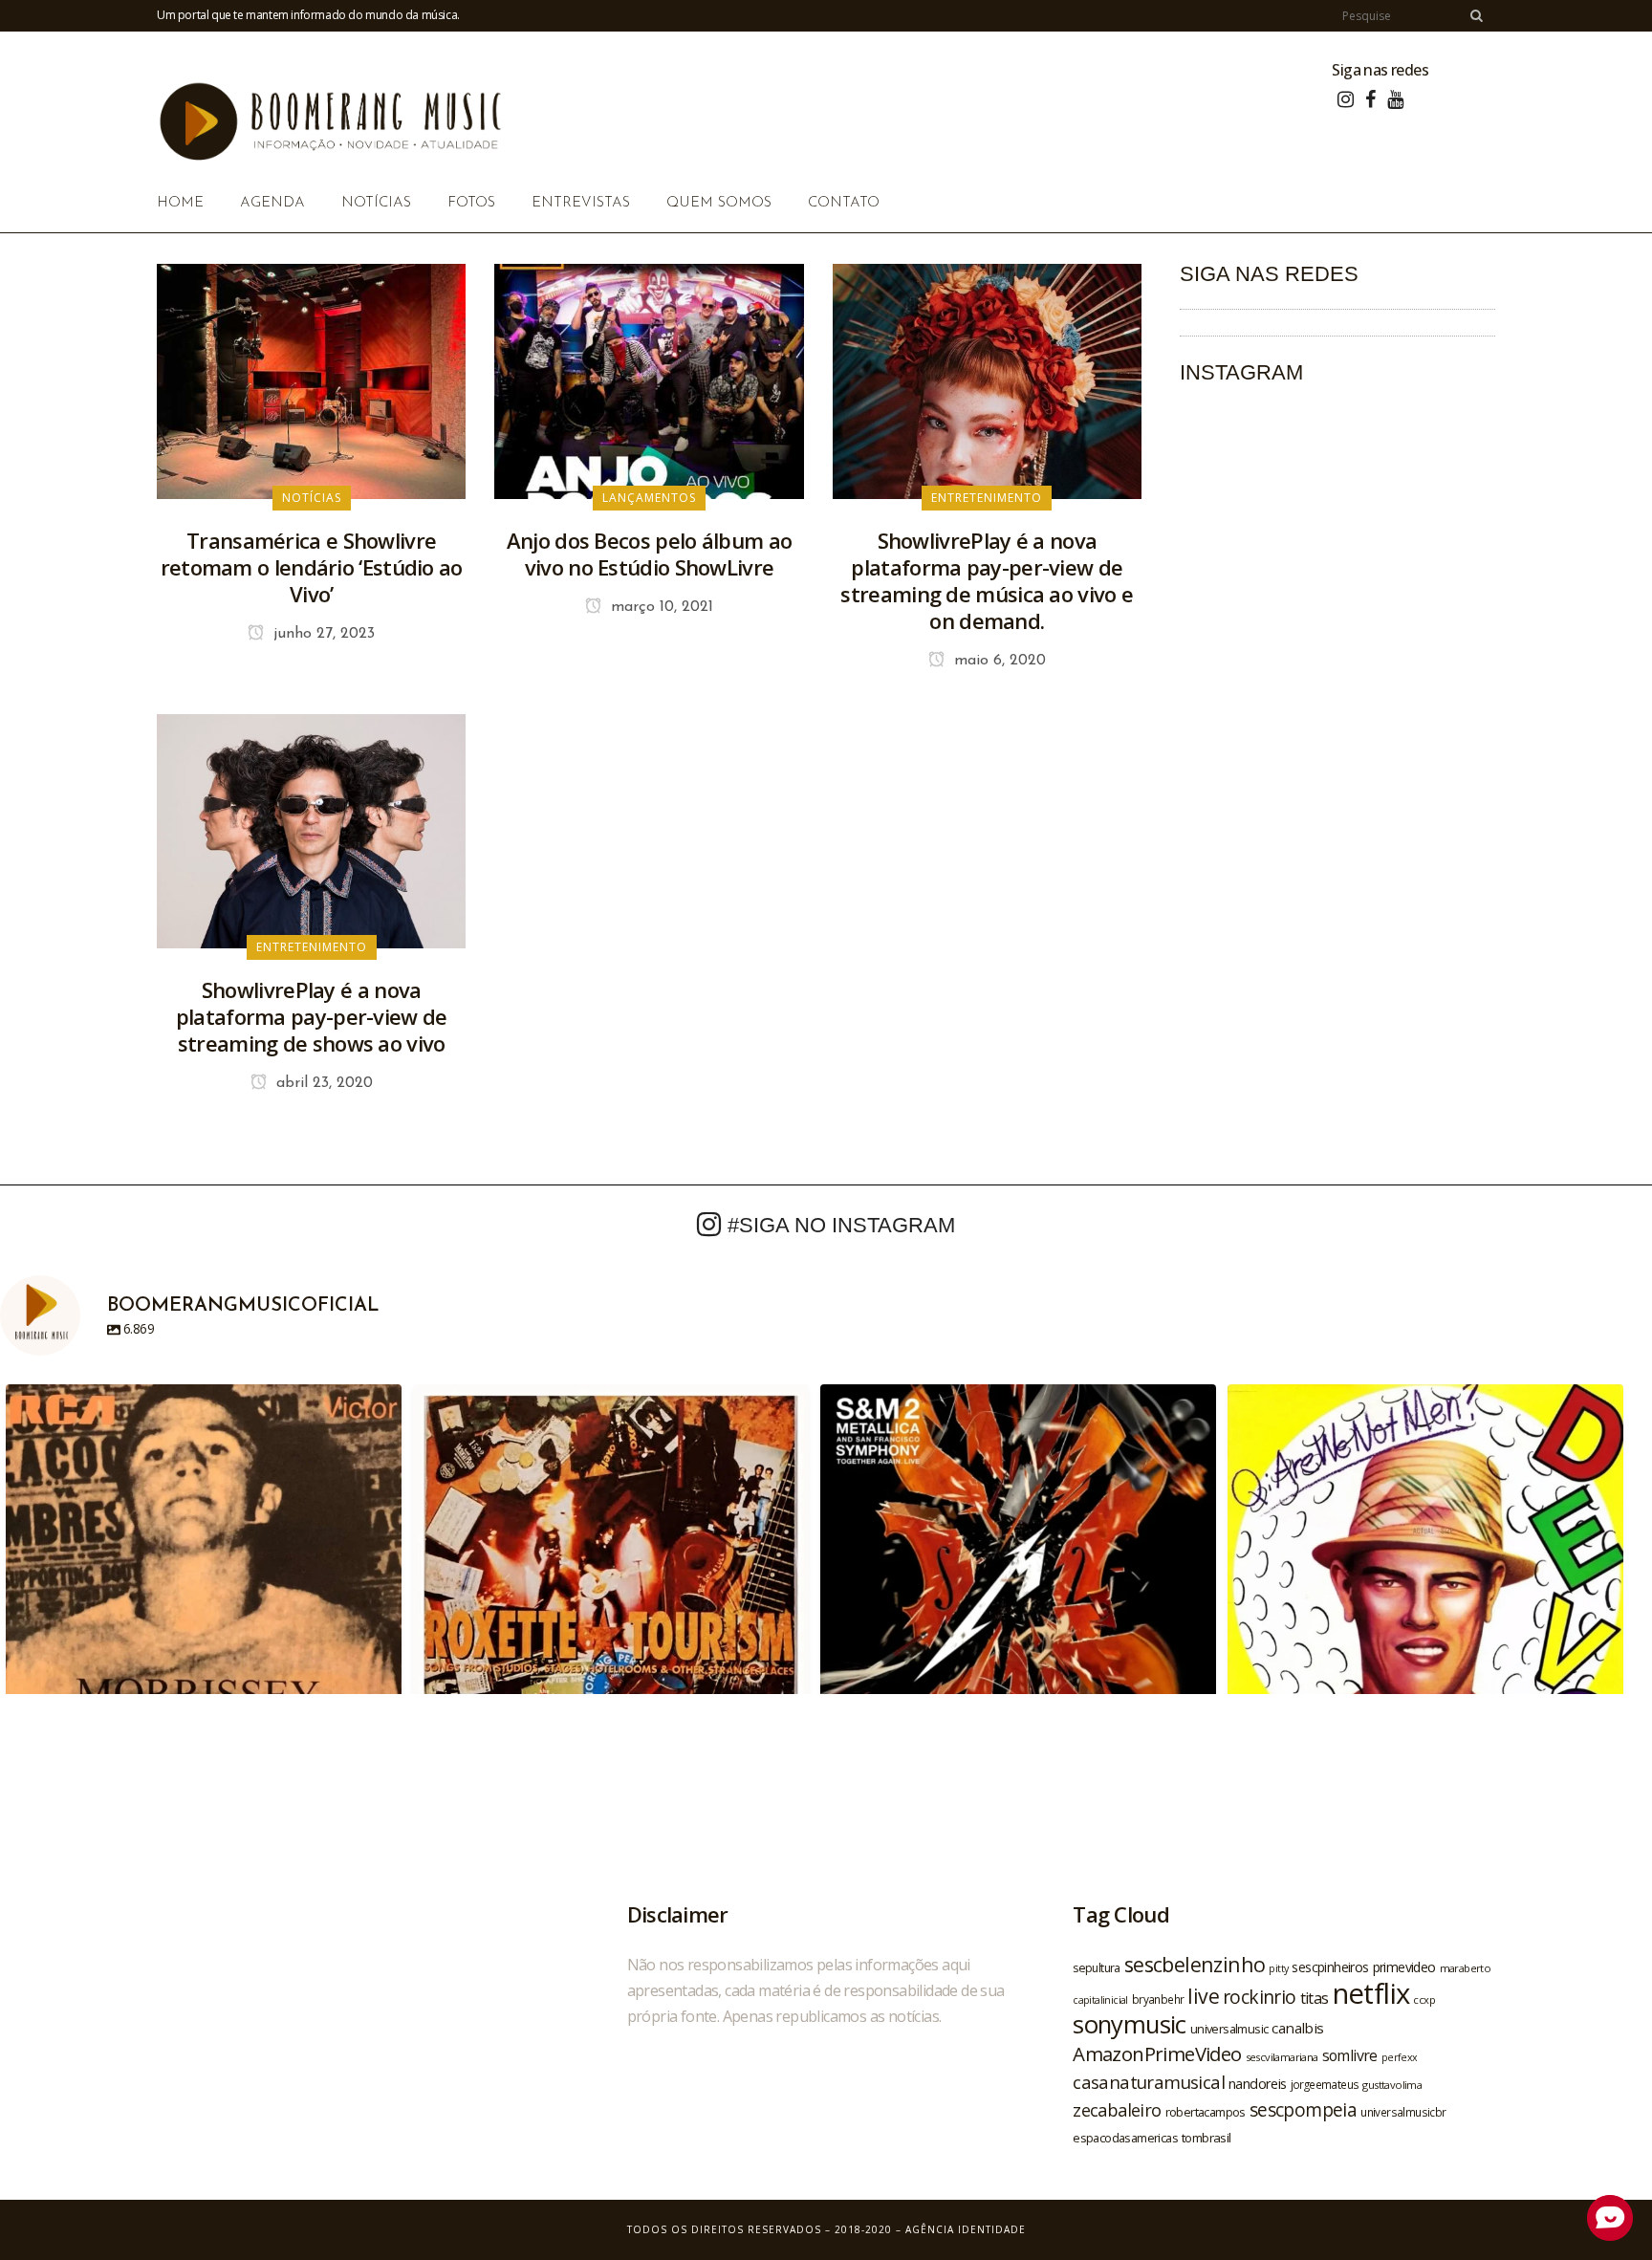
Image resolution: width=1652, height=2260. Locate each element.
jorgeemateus (1325, 2084)
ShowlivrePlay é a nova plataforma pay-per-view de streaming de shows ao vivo (312, 1016)
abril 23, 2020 (322, 1083)
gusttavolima (1392, 2085)
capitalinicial (1100, 2000)
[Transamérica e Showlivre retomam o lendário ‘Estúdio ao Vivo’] (311, 380)
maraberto (1466, 1968)
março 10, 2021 (660, 607)
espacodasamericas (1125, 2138)
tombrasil (1206, 2138)
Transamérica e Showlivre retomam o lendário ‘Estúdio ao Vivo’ (312, 567)
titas (1315, 1998)
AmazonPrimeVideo (1157, 2054)
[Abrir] (204, 1582)
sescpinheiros (1330, 1967)
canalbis (1297, 2028)
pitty (1278, 1968)
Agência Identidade (966, 2229)
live (1203, 1996)
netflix (1371, 1993)
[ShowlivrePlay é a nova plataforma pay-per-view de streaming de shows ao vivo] (311, 830)
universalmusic (1229, 2029)
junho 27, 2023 (322, 634)
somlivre (1350, 2055)
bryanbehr (1158, 1999)
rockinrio (1260, 1997)
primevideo (1404, 1967)
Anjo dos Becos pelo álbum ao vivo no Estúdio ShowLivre (649, 554)
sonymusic (1130, 2024)
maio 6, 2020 (998, 661)
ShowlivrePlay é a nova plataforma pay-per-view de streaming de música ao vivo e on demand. (987, 580)
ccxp (1424, 1999)
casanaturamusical (1149, 2082)
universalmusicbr (1403, 2112)
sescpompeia (1303, 2110)
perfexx (1400, 2057)
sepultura (1097, 1968)
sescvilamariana (1282, 2057)
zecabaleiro (1117, 2110)
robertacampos (1206, 2112)
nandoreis (1258, 2083)
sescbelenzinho (1195, 1964)
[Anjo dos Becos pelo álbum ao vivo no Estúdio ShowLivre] (649, 380)
